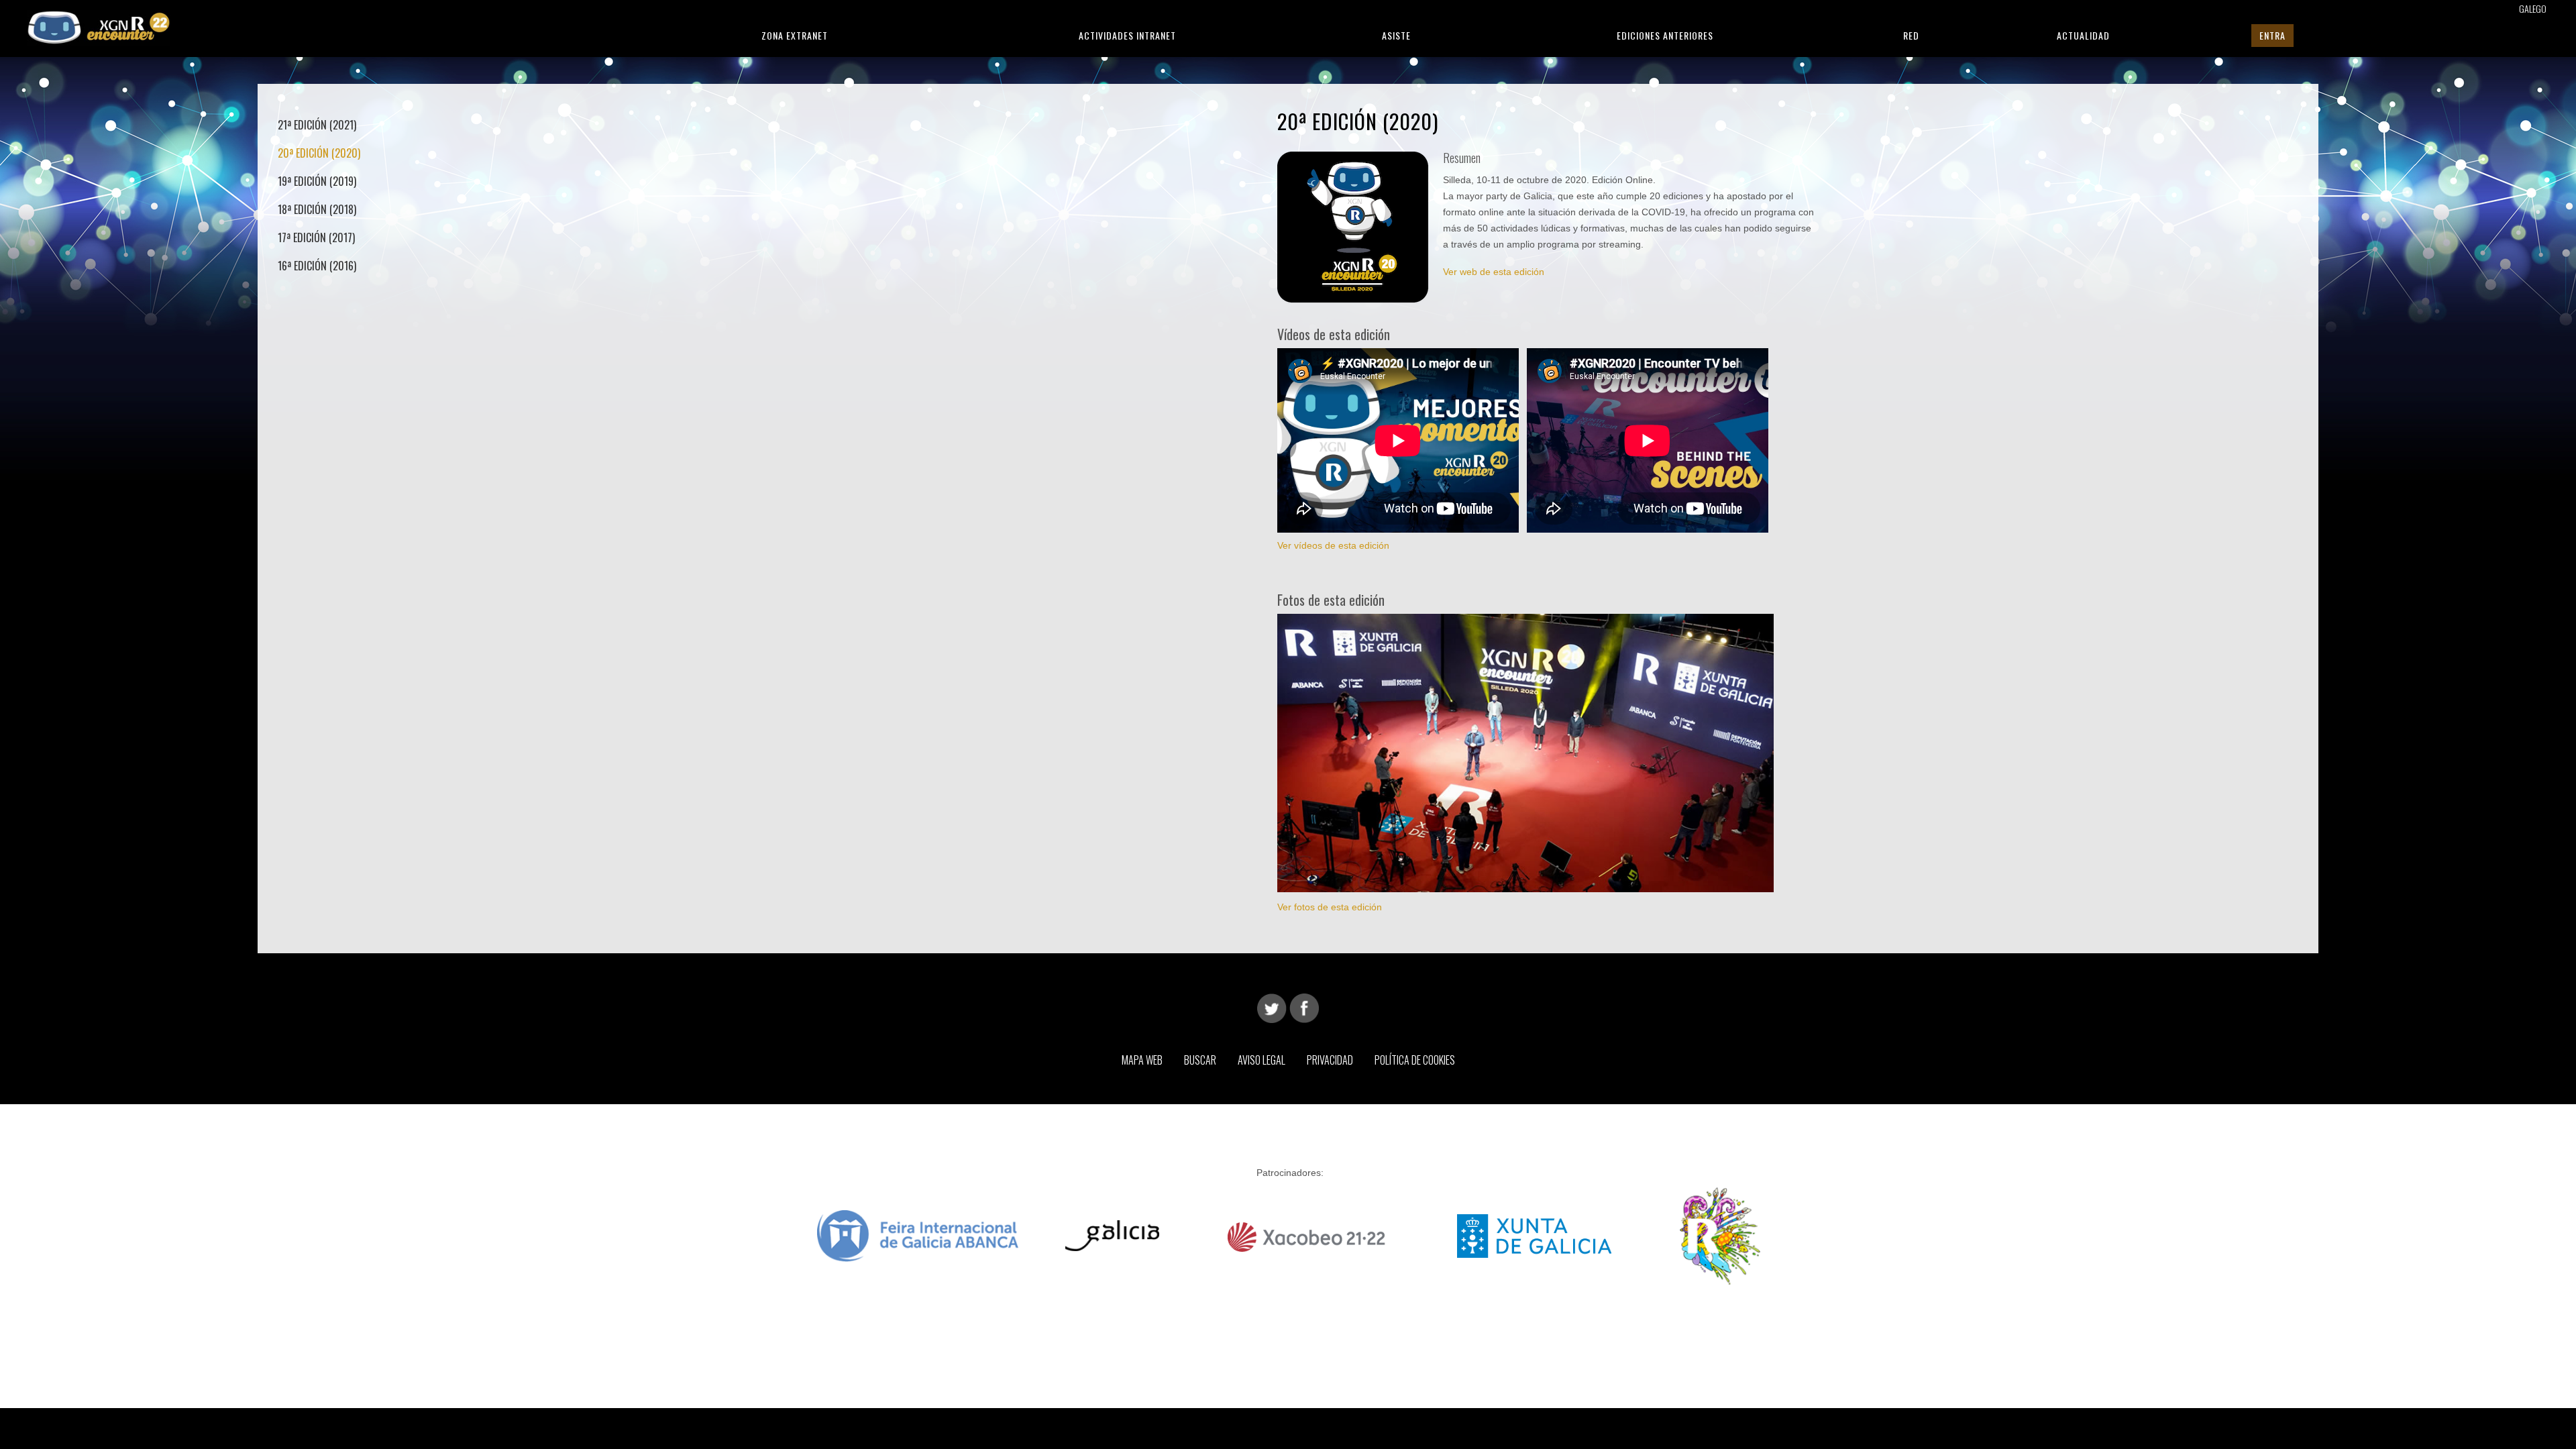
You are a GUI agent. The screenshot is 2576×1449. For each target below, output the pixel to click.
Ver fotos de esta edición (1330, 907)
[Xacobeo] (1308, 1235)
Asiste (1396, 35)
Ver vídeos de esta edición (1333, 545)
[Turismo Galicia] (1112, 1235)
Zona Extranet (795, 35)
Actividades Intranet (1127, 35)
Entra (2272, 35)
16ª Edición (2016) (317, 266)
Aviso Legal (1262, 1060)
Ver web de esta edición (1494, 272)
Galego (2533, 8)
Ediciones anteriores (1665, 35)
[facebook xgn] (1304, 1008)
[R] (1720, 1235)
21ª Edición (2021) (317, 125)
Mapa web (1142, 1060)
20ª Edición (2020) (319, 153)
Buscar (1200, 1060)
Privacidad (1330, 1060)
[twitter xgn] (1272, 1008)
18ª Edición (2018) (317, 209)
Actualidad (2083, 35)
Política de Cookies (1415, 1060)
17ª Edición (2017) (316, 237)
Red (1911, 35)
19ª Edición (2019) (317, 181)
